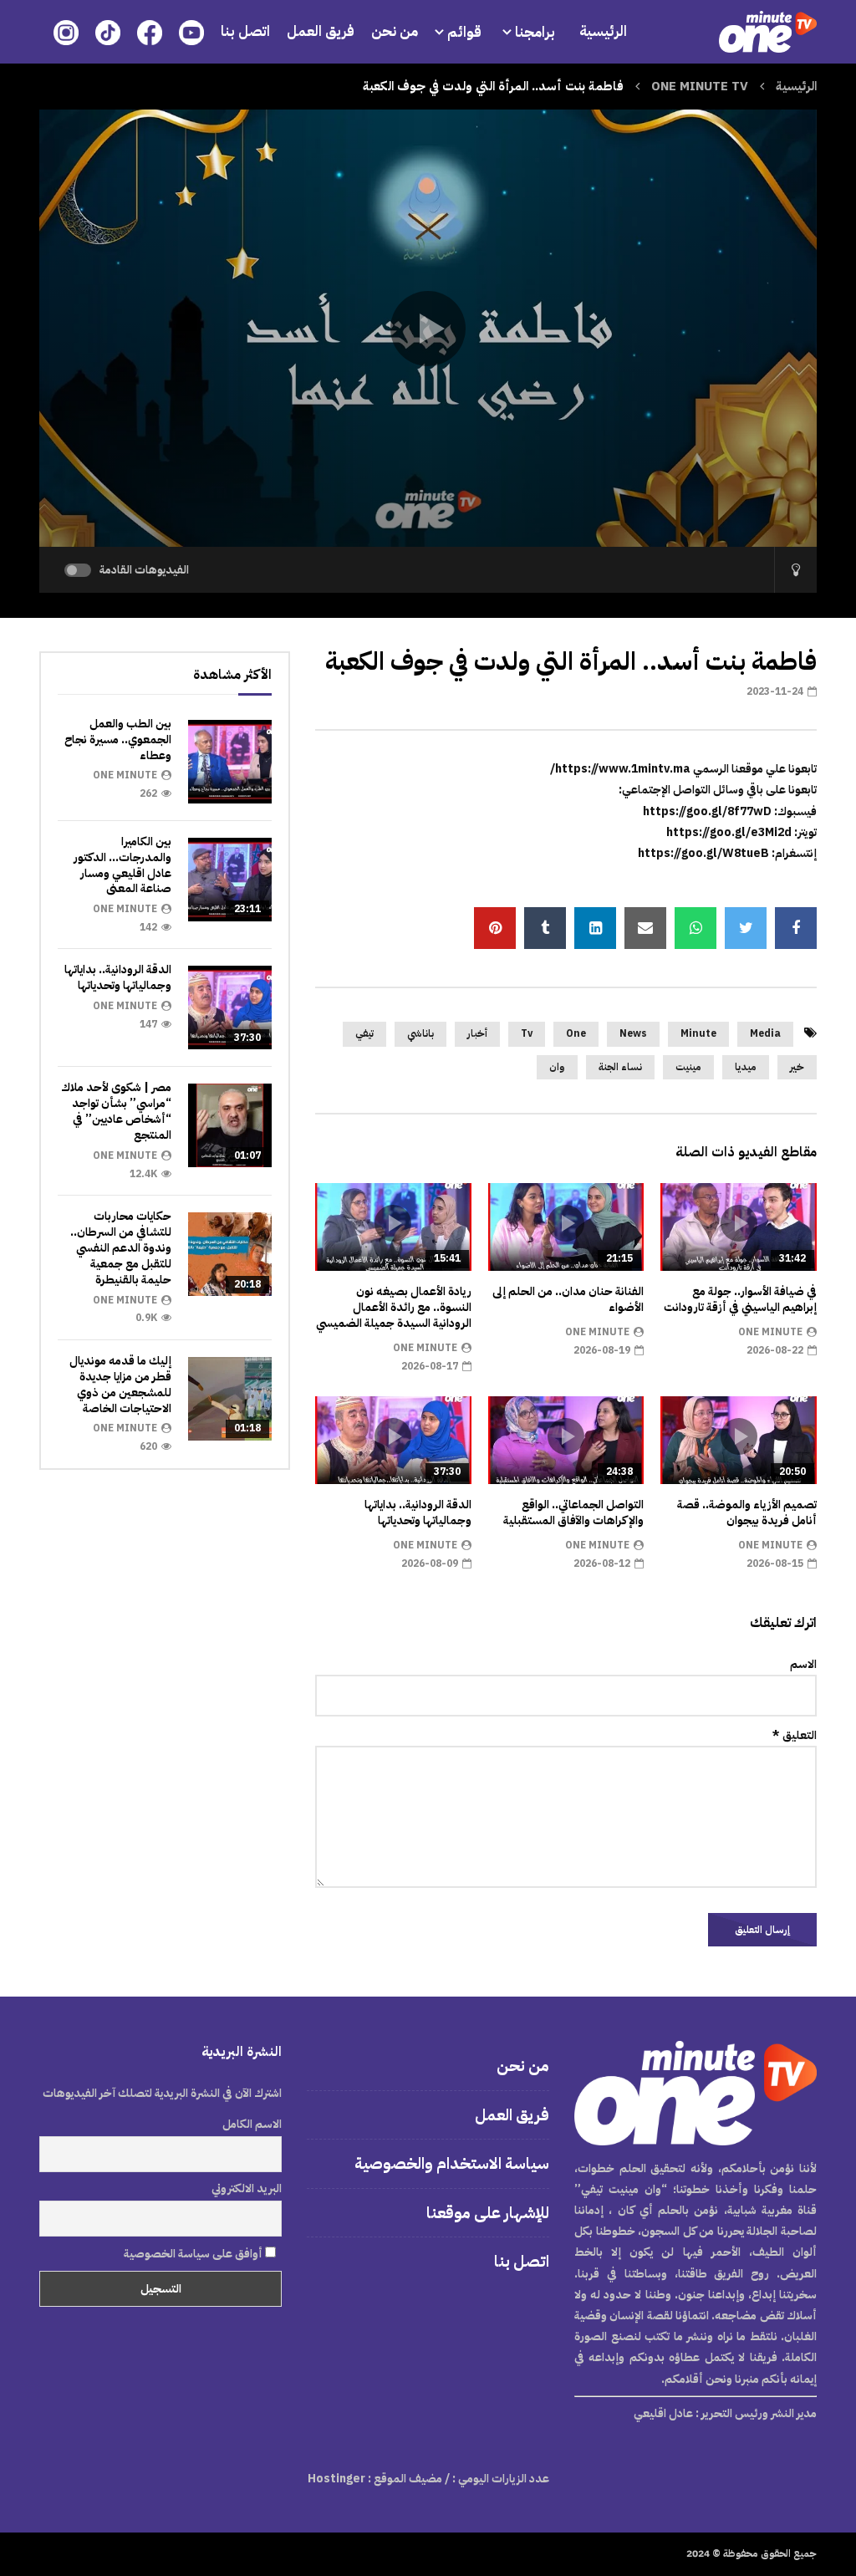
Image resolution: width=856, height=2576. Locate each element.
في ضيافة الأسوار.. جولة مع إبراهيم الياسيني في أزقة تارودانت (740, 1299)
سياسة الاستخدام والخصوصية (452, 2163)
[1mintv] (768, 32)
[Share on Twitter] (746, 928)
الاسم (803, 1664)
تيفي (364, 1033)
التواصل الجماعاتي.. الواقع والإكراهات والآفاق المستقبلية (573, 1512)
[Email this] (645, 928)
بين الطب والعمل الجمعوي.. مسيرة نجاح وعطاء (118, 740)
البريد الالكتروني (247, 2188)
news (633, 1033)
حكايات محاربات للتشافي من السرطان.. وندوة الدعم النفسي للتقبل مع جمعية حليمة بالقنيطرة (121, 1248)
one (576, 1033)
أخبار (477, 1033)
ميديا (746, 1067)
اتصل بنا (245, 31)
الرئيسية (603, 31)
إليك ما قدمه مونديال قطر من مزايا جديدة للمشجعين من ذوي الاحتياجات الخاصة (120, 1385)
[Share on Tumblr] (545, 928)
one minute (770, 1332)
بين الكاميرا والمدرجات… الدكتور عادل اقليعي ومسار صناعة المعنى (122, 865)
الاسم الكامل (252, 2124)
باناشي (420, 1033)
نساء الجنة (620, 1067)
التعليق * (795, 1735)
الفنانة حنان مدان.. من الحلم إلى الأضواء (568, 1299)
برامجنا (537, 32)
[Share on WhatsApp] (695, 928)
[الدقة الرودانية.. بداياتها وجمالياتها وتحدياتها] (230, 1007)
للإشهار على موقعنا (488, 2213)
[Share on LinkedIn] (595, 928)
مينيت (688, 1067)
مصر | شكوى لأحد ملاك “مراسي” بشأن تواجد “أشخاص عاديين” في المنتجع (116, 1111)
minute (698, 1033)
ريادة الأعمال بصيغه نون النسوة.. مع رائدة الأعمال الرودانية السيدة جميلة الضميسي (394, 1307)
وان (557, 1067)
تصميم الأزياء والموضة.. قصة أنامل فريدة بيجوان (747, 1512)
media (765, 1033)
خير (797, 1067)
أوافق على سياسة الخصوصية (194, 2254)
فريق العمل (321, 31)
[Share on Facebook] (796, 928)
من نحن (395, 31)
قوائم (464, 32)
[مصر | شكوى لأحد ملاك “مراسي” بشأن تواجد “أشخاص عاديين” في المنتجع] (230, 1125)
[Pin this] (495, 928)
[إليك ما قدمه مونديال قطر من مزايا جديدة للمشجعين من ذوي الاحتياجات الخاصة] (230, 1399)
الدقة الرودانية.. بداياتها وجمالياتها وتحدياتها (418, 1512)
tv (527, 1033)
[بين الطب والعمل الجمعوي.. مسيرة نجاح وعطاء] (230, 762)
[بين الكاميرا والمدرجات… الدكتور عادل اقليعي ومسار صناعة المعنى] (230, 880)
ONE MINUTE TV (700, 86)
